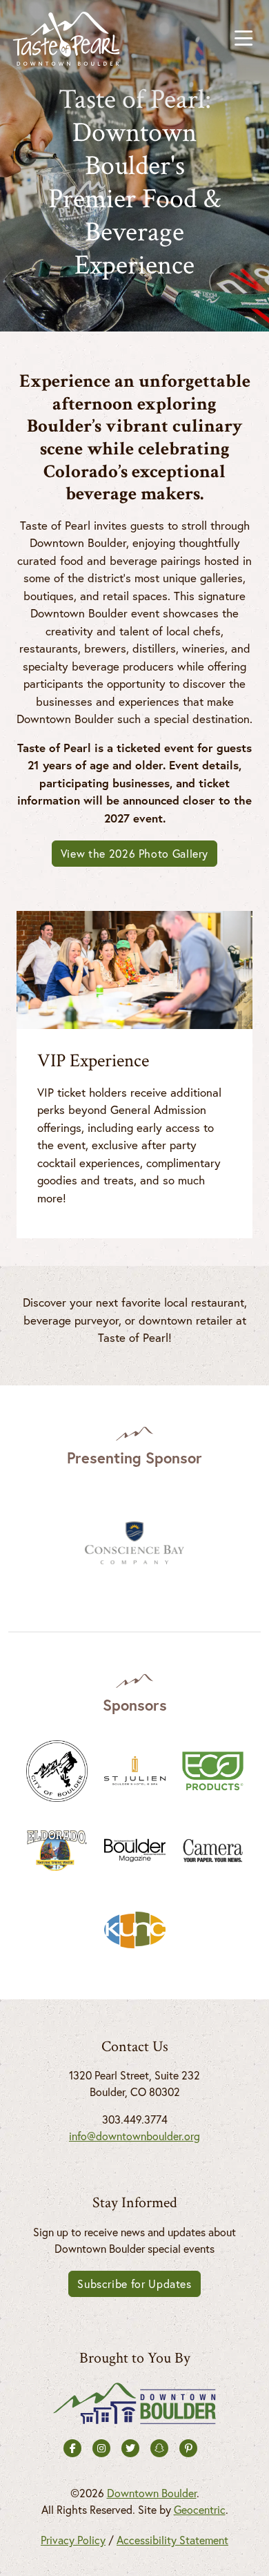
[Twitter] (130, 2448)
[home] (66, 39)
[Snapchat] (159, 2448)
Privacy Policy (73, 2540)
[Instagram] (101, 2448)
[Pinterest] (188, 2448)
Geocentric (200, 2510)
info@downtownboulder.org (134, 2136)
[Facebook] (72, 2448)
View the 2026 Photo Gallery (134, 854)
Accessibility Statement (172, 2540)
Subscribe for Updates (134, 2284)
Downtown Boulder (152, 2493)
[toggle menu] (243, 39)
